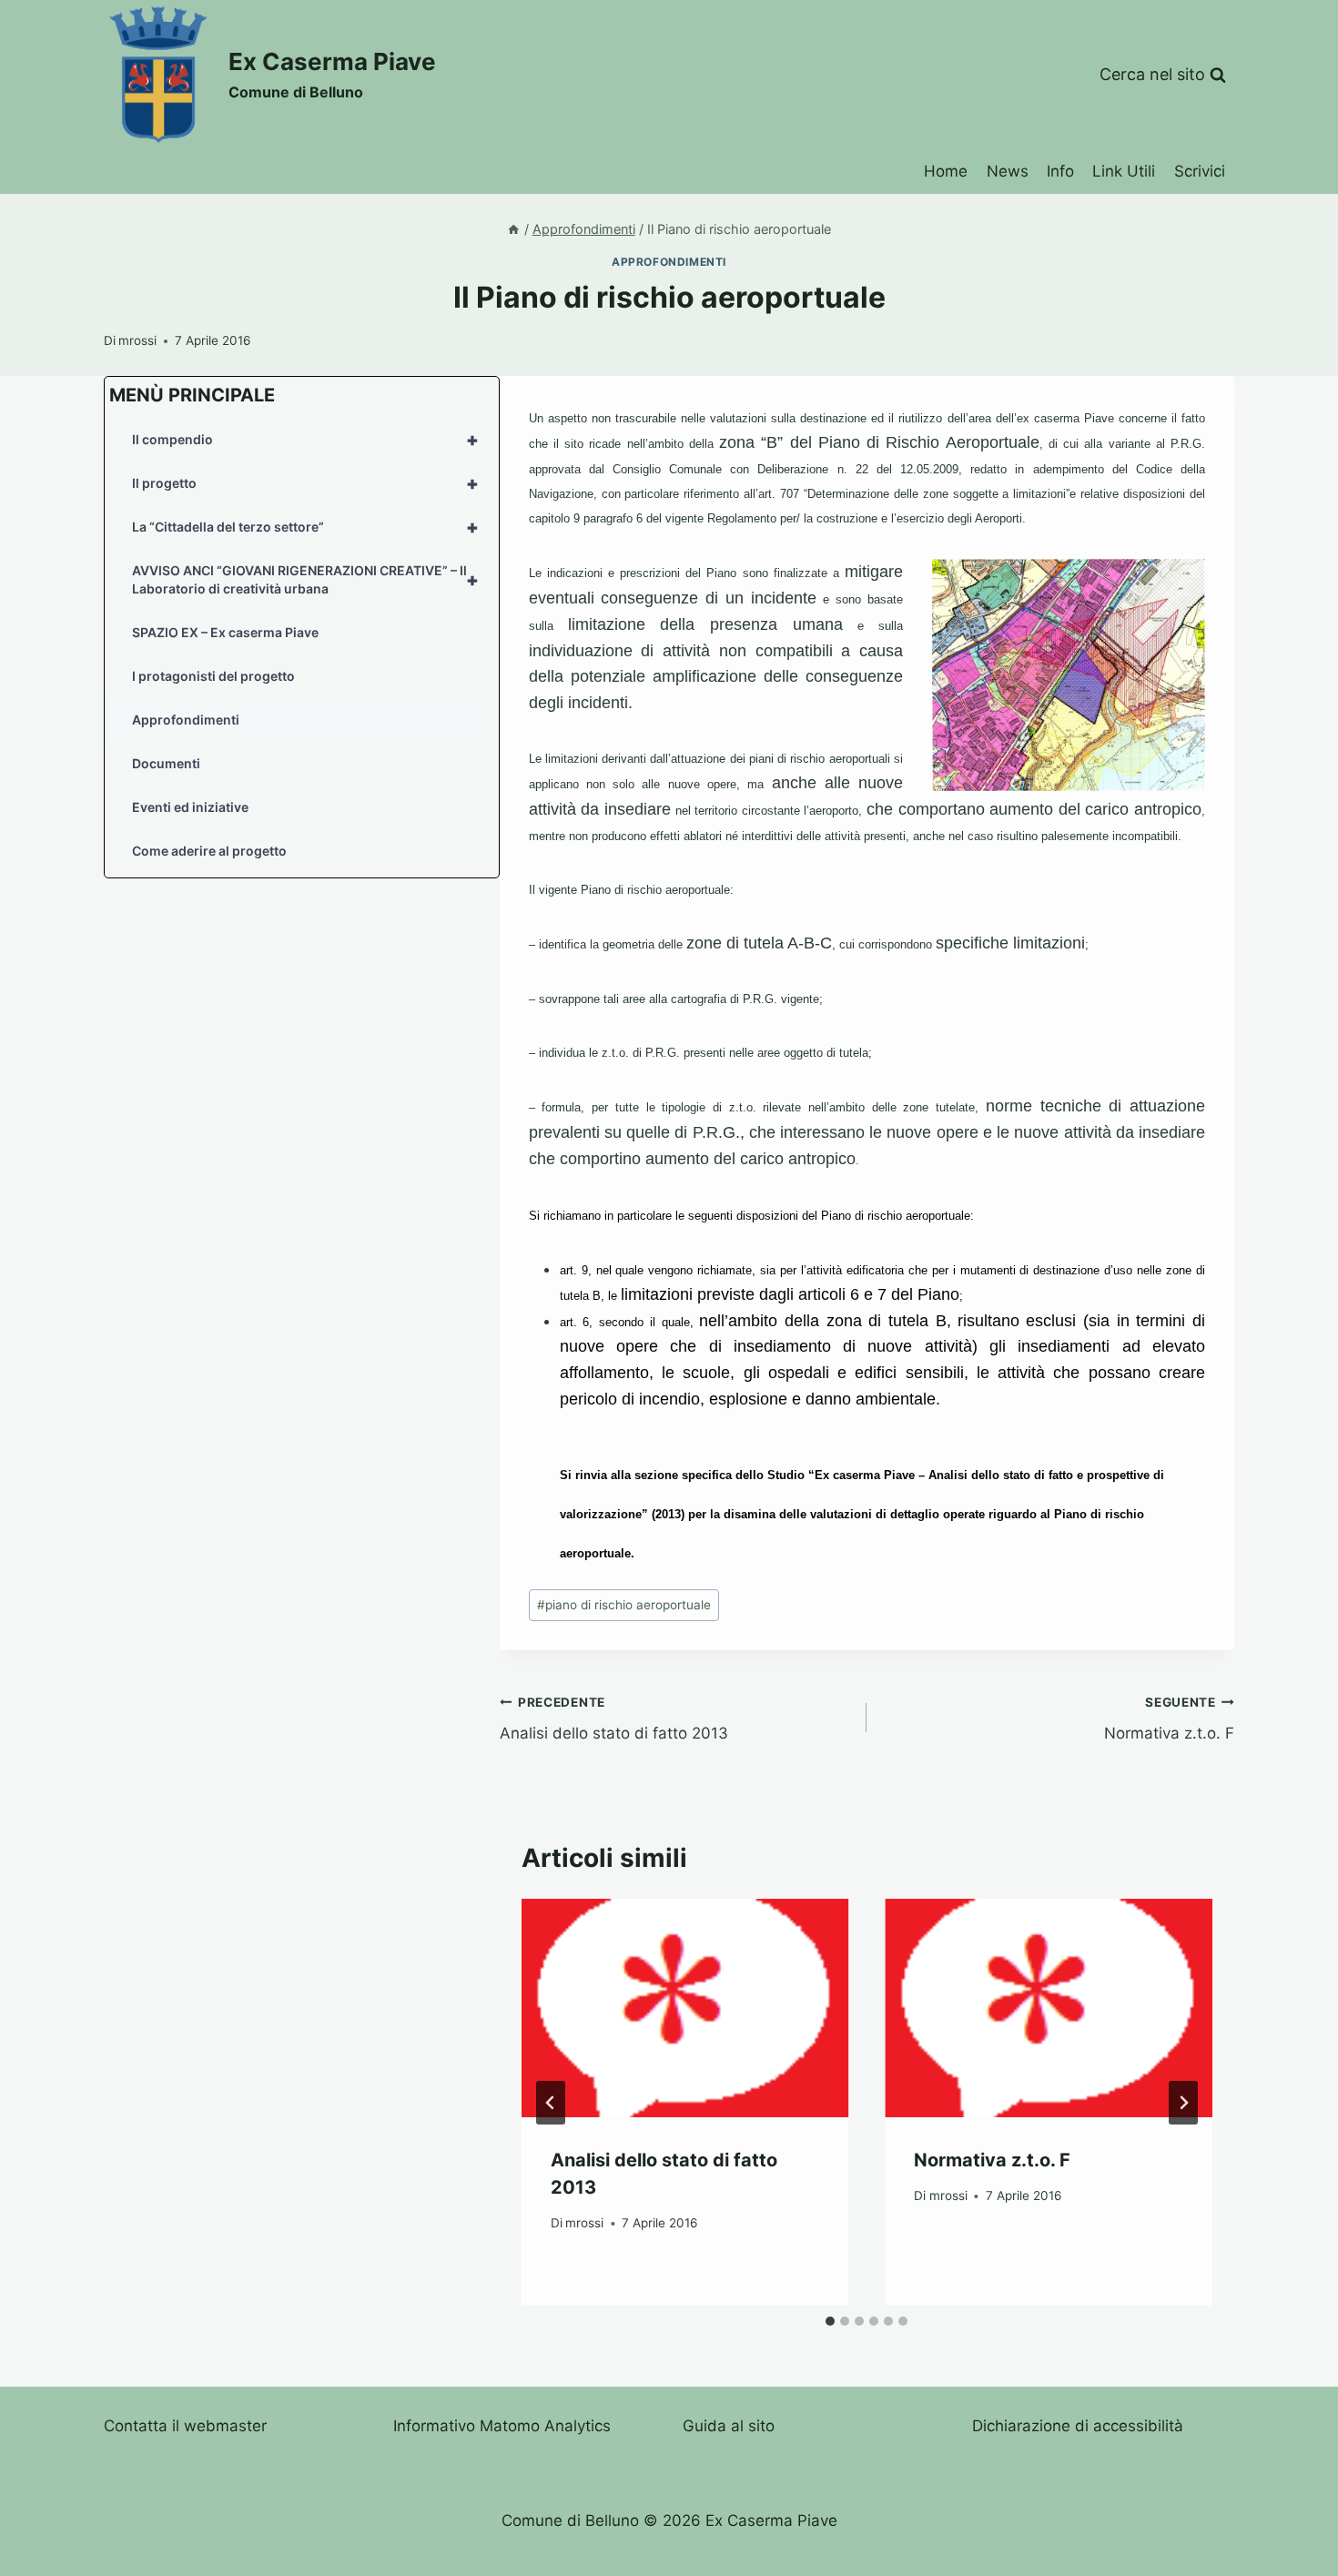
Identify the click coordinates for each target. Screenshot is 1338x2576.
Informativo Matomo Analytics (502, 2426)
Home (946, 171)
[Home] (513, 229)
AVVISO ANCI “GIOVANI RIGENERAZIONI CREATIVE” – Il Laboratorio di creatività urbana (305, 579)
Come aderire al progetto (209, 851)
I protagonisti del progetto (213, 676)
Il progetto (305, 483)
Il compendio (305, 440)
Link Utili (1124, 171)
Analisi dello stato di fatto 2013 (614, 1719)
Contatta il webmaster (185, 2426)
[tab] (830, 2321)
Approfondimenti (669, 262)
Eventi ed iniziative (190, 807)
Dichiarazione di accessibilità (1078, 2426)
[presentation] (685, 2008)
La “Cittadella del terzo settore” (305, 527)
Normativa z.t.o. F (1169, 1719)
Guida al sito (729, 2426)
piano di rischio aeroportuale (624, 1605)
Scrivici (1200, 171)
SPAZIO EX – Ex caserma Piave (225, 632)
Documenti (166, 763)
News (1008, 171)
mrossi (137, 340)
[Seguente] (1183, 2103)
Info (1060, 171)
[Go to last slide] (551, 2103)
